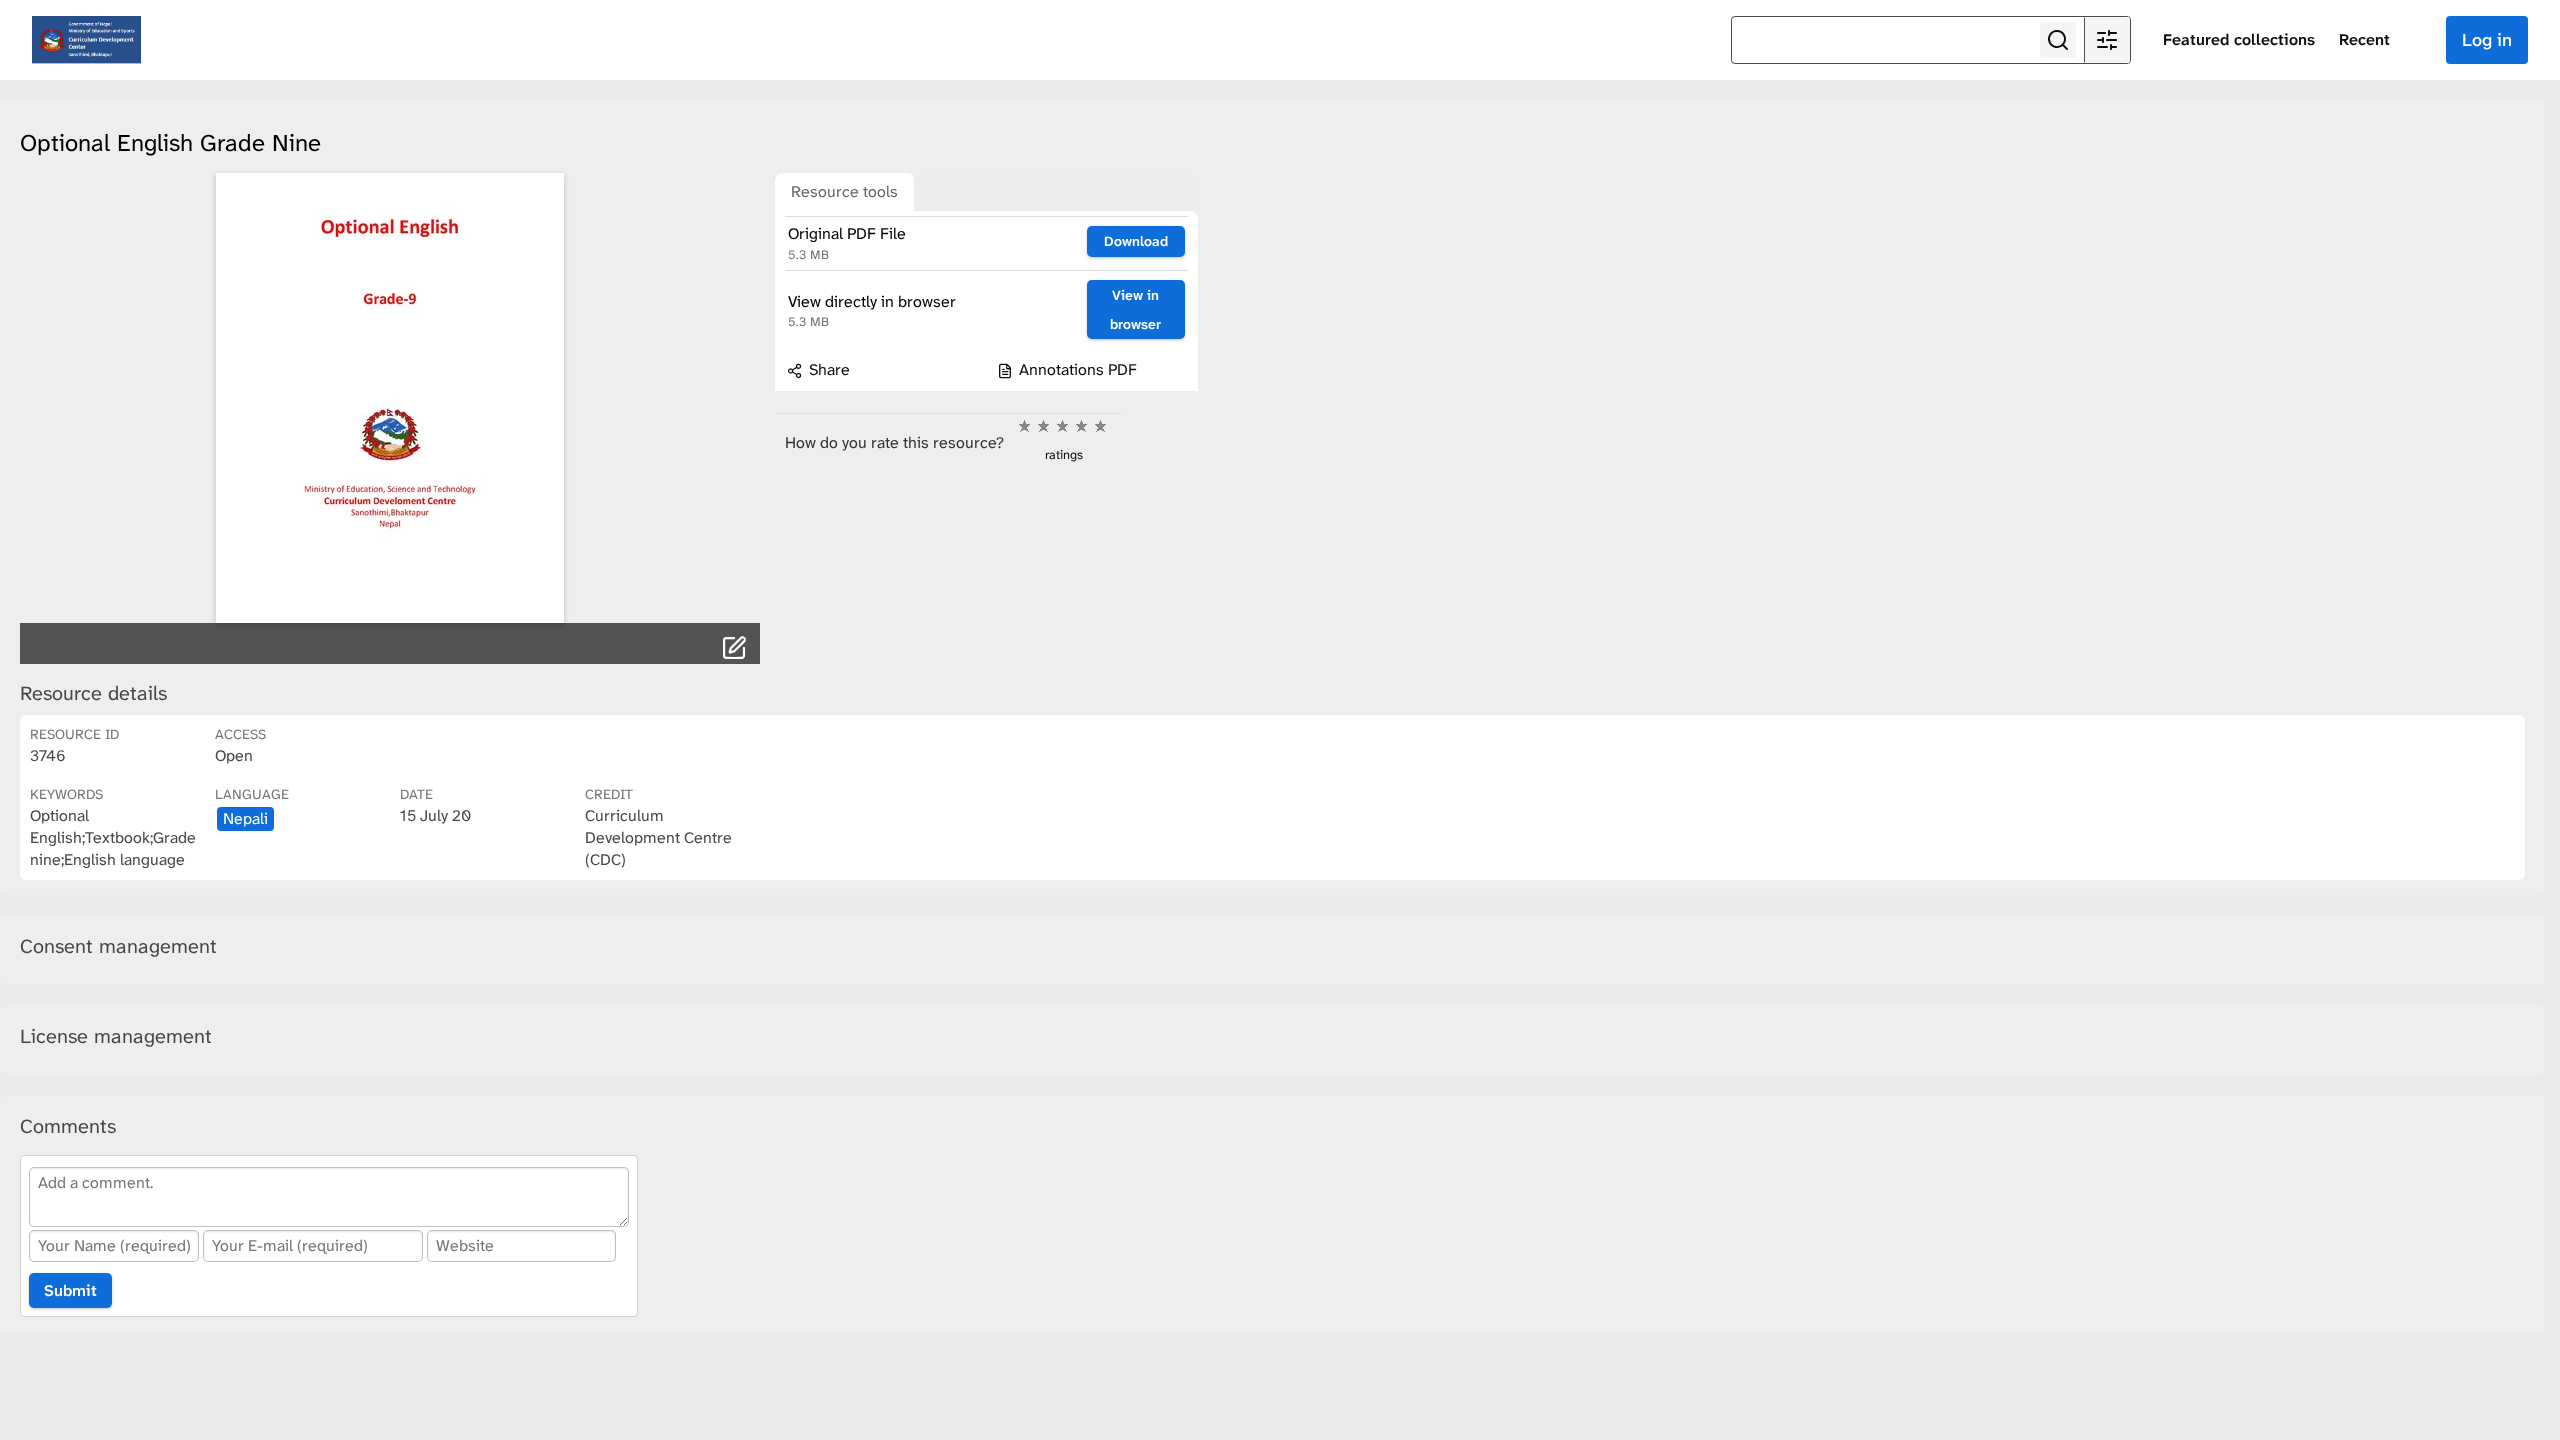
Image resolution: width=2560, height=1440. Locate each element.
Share (827, 369)
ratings (1064, 454)
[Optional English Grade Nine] (390, 398)
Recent (2364, 39)
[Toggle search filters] (2107, 40)
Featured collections (2239, 39)
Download (1136, 241)
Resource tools (844, 191)
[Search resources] (2058, 40)
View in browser (1135, 309)
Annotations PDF (1076, 369)
